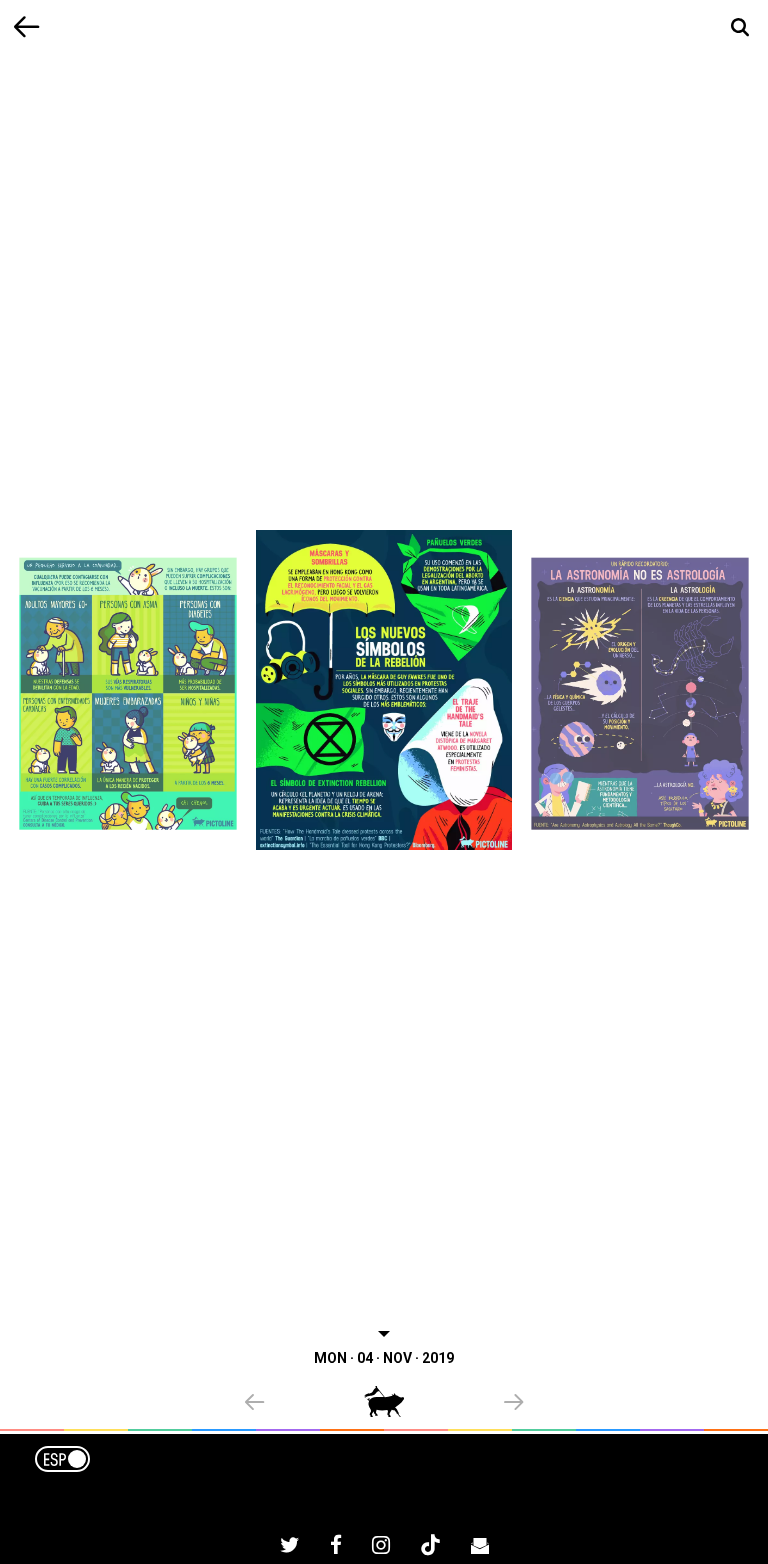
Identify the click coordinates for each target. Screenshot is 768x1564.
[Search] (740, 27)
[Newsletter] (480, 1548)
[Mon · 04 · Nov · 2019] (384, 689)
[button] (304, 1404)
